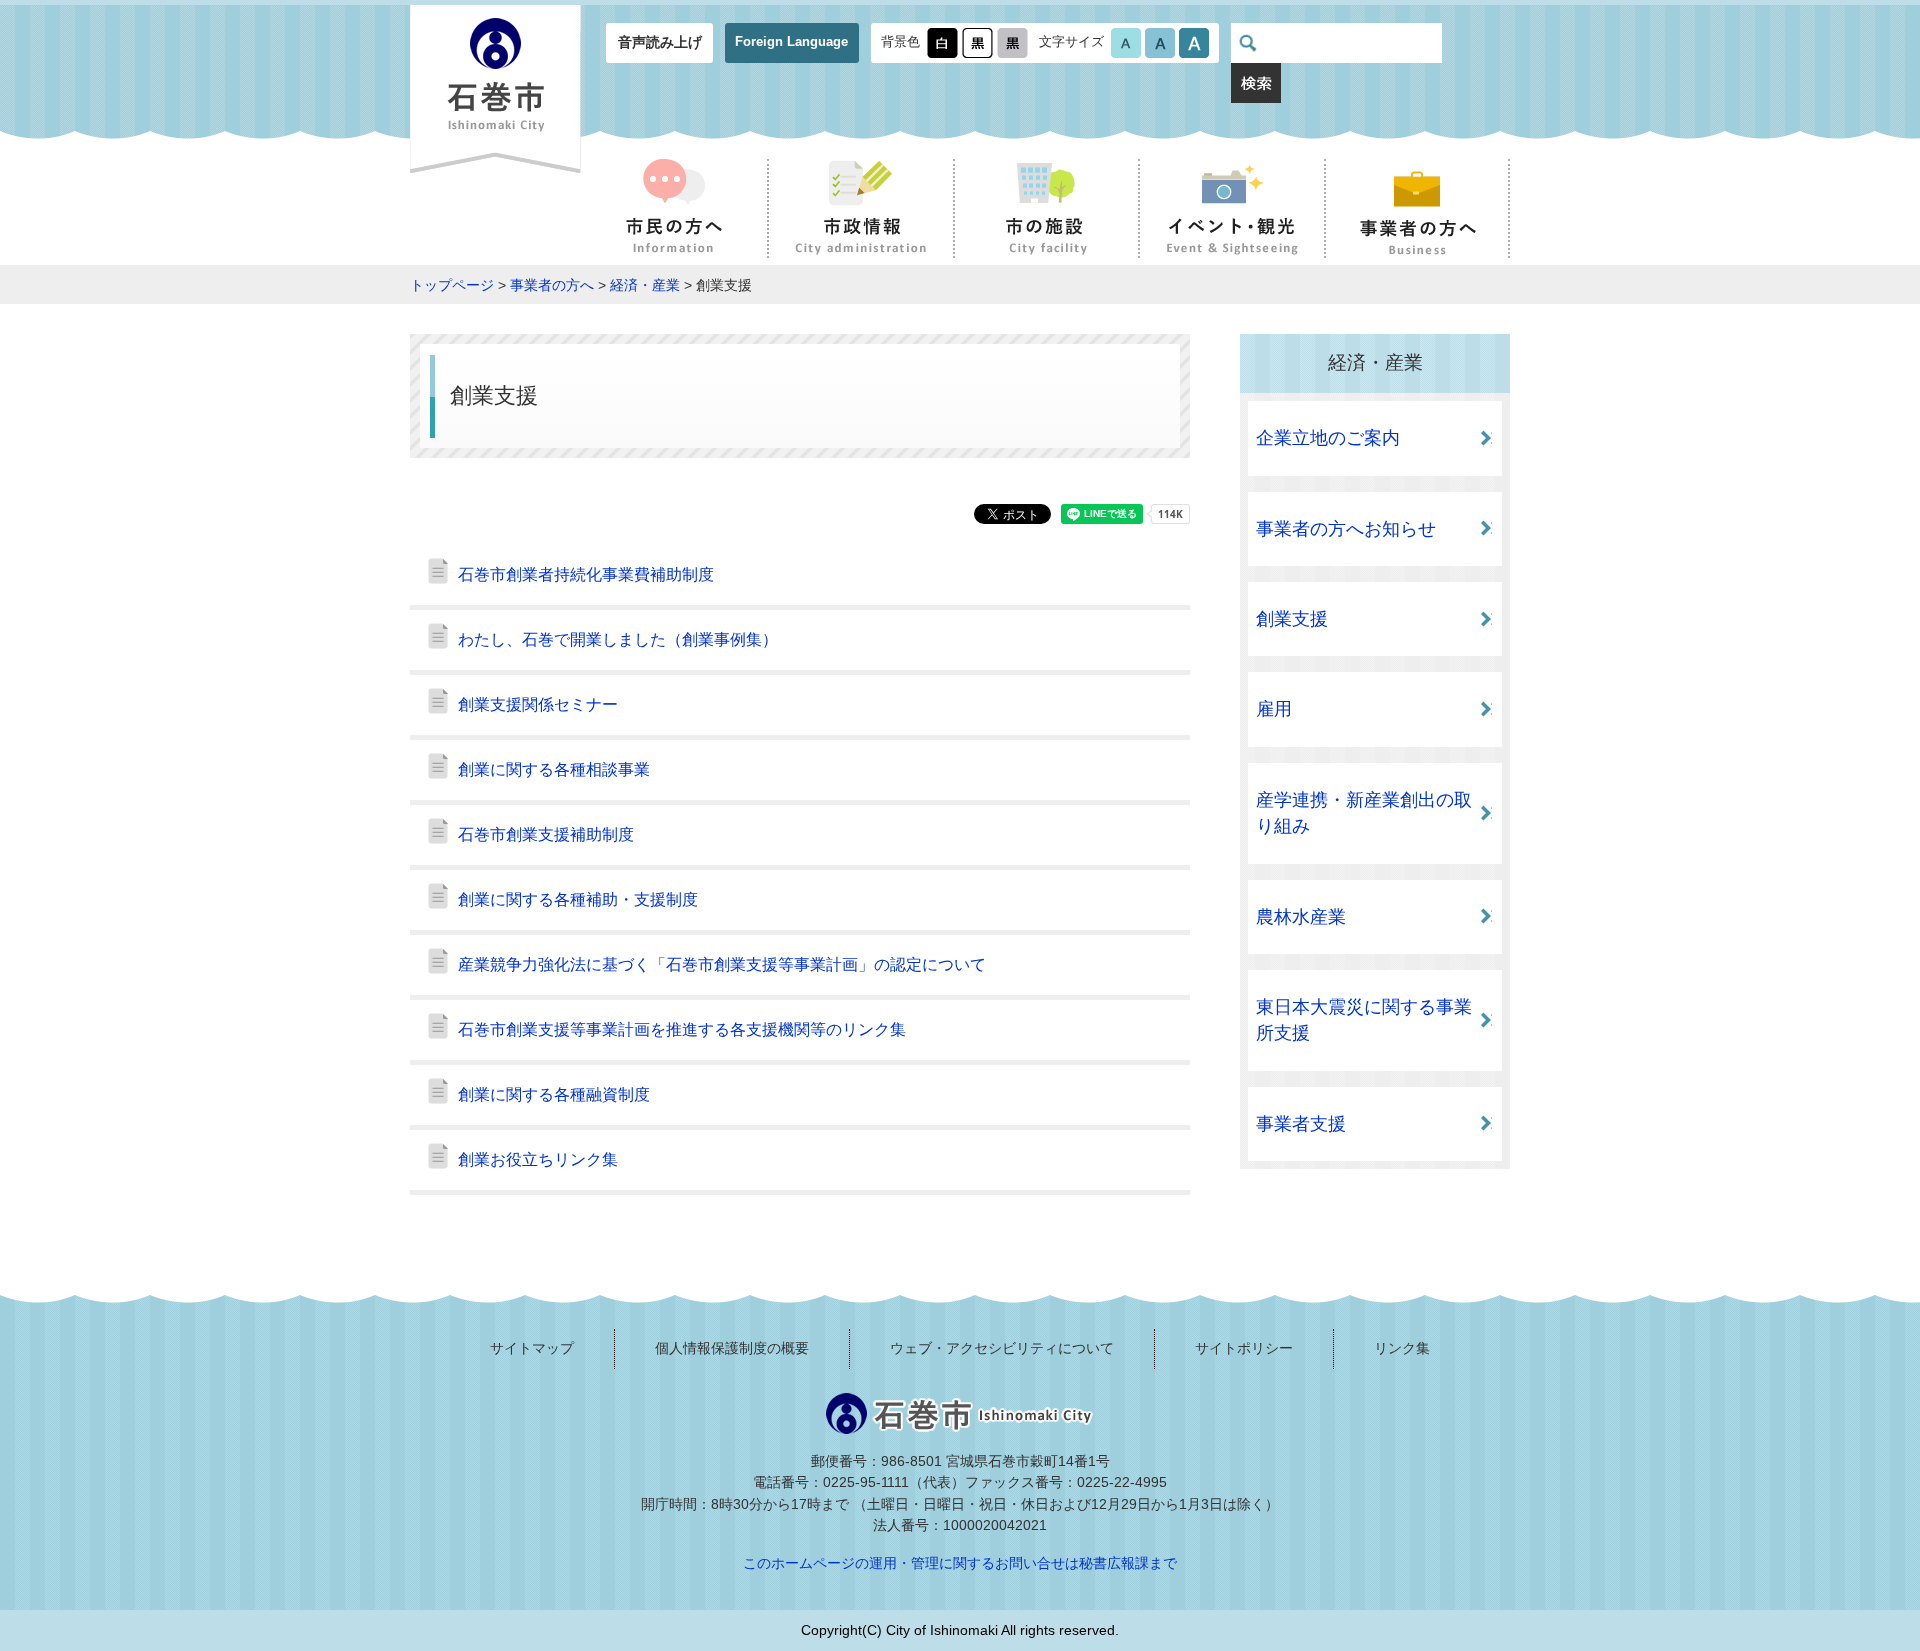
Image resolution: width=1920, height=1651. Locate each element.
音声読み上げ (660, 42)
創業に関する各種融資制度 (554, 1094)
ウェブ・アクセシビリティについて (1002, 1348)
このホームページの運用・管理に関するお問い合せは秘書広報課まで (960, 1563)
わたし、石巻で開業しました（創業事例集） (618, 639)
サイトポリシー (1244, 1348)
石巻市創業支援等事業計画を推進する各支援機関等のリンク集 (682, 1029)
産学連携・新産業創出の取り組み (1364, 813)
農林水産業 (1301, 917)
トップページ (452, 285)
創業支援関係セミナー (538, 704)
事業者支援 (1301, 1124)
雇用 (1274, 709)
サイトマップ (532, 1348)
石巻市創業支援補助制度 (546, 834)
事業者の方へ (552, 285)
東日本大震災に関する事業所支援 (1364, 1020)
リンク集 (1402, 1348)
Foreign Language (791, 41)
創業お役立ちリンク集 (538, 1159)
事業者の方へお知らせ (1346, 529)
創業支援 (1292, 619)
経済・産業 (645, 285)
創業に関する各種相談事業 (554, 769)
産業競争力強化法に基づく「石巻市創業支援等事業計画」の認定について (722, 964)
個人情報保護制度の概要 (732, 1348)
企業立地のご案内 (1328, 438)
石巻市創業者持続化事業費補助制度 (586, 574)
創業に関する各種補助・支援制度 (578, 899)
